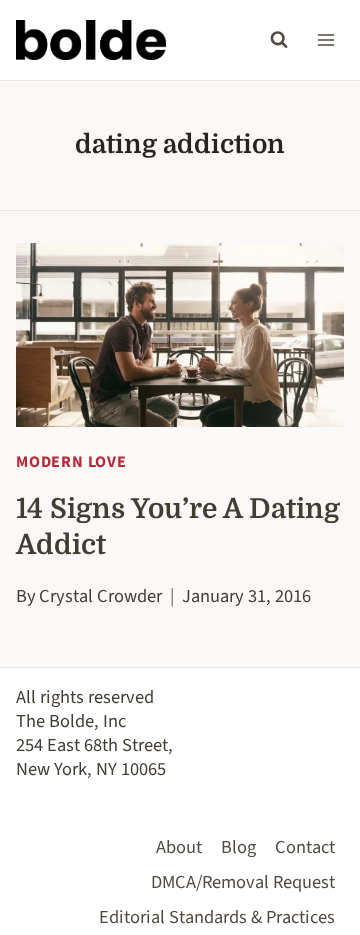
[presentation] (180, 335)
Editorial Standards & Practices (217, 917)
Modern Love (71, 462)
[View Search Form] (279, 40)
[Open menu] (325, 39)
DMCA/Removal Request (243, 882)
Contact (305, 847)
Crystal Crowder (100, 596)
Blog (238, 847)
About (179, 847)
